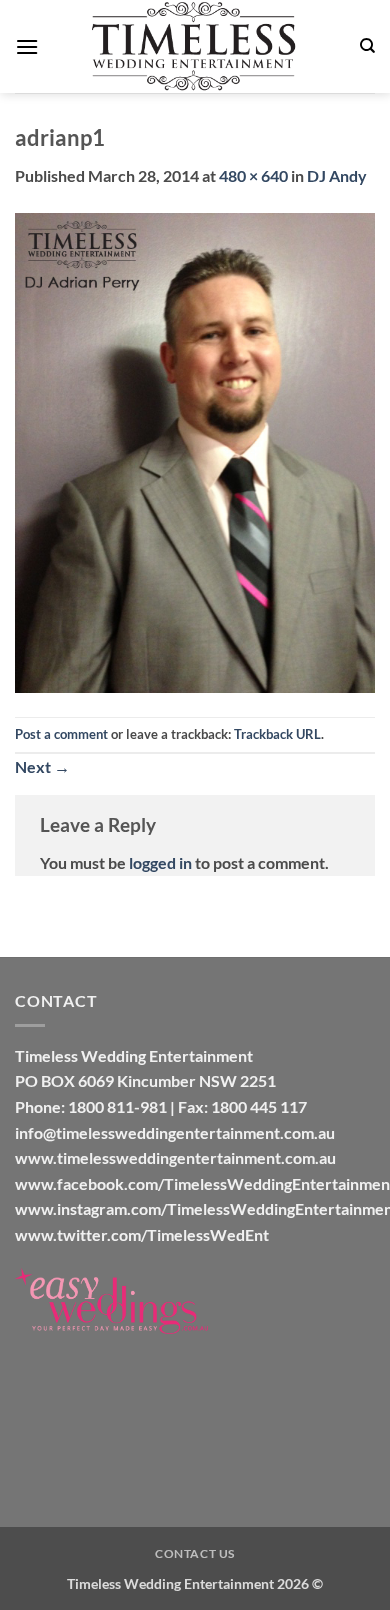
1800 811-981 (117, 1106)
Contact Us (195, 1553)
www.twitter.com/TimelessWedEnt (142, 1234)
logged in (160, 862)
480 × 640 (253, 175)
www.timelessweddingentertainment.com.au (175, 1157)
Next (42, 766)
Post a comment (61, 734)
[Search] (367, 46)
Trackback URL (277, 734)
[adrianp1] (195, 450)
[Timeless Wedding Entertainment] (195, 46)
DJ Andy (337, 175)
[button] (27, 46)
